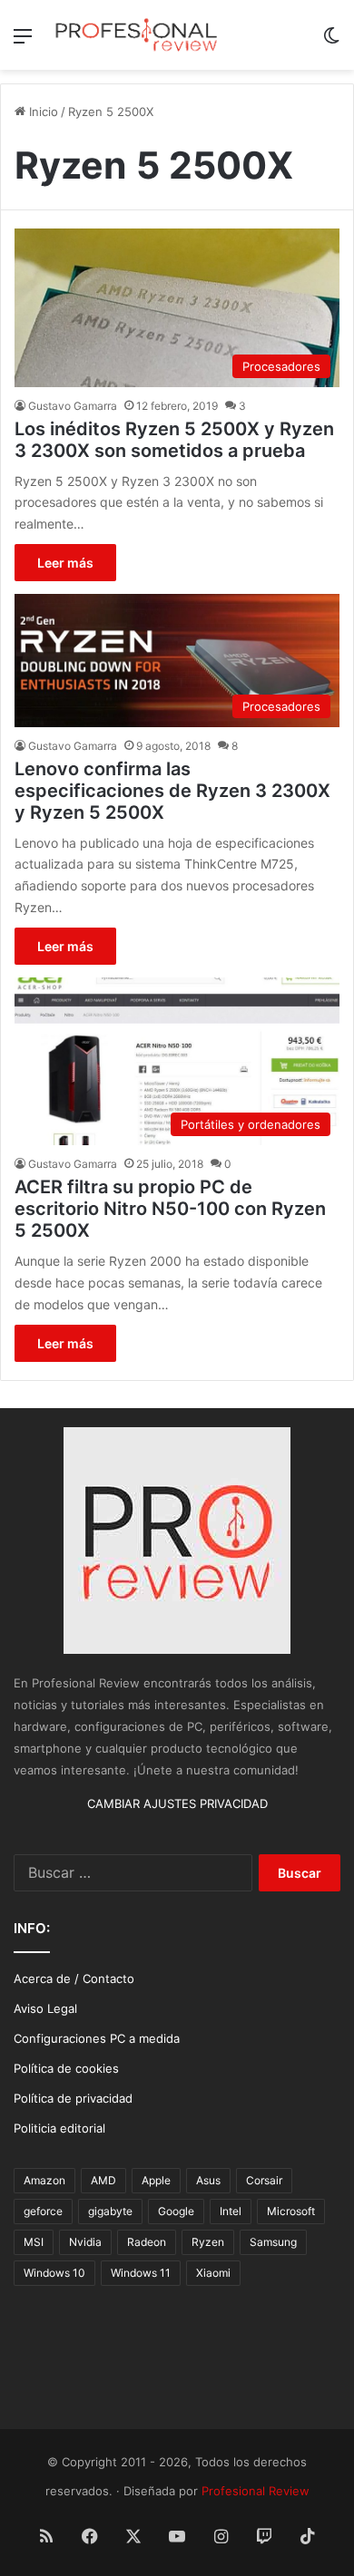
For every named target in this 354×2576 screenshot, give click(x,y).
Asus (208, 2180)
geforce (43, 2211)
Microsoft (291, 2211)
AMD (103, 2180)
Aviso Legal (45, 2008)
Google (176, 2211)
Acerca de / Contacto (74, 1978)
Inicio (42, 112)
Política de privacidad (73, 2098)
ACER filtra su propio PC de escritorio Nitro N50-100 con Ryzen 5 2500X (170, 1209)
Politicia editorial (59, 2128)
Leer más (65, 563)
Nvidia (85, 2242)
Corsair (264, 2180)
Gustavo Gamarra (73, 406)
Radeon (147, 2242)
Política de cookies (66, 2068)
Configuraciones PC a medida (97, 2038)
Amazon (44, 2180)
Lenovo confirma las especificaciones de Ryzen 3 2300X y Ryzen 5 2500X (172, 791)
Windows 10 (54, 2273)
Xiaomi (213, 2273)
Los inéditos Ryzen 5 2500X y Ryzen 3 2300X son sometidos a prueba (174, 440)
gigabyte (110, 2211)
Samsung (273, 2242)
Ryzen (208, 2242)
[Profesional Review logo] (136, 35)
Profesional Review (256, 2491)
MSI (34, 2242)
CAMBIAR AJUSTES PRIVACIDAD (177, 1803)
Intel (231, 2211)
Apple (156, 2180)
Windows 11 (141, 2273)
